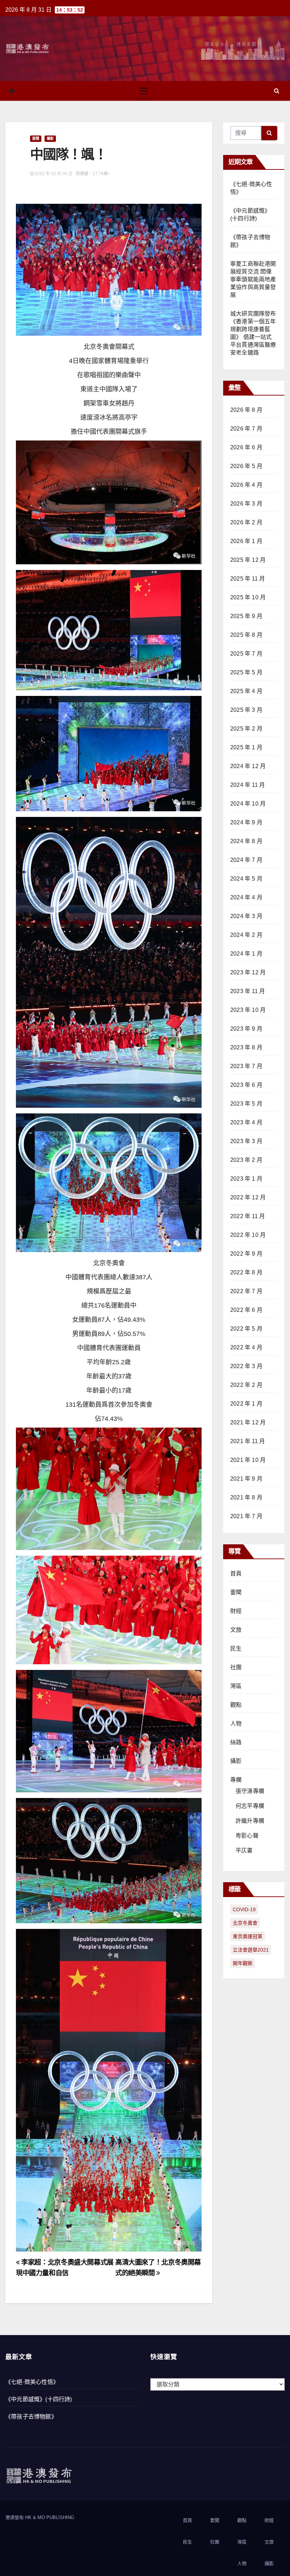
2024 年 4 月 (246, 897)
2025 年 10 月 (248, 597)
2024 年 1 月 (246, 954)
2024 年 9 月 (246, 822)
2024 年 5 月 (246, 879)
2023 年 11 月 (248, 991)
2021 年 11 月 (248, 1441)
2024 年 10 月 (248, 804)
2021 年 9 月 (246, 1479)
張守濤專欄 (250, 1791)
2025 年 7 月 (246, 654)
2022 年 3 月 (246, 1366)
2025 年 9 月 (246, 616)
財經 (236, 1611)
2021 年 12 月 (248, 1422)
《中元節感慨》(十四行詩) (39, 2399)
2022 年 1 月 (246, 1404)
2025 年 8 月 (246, 635)
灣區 (236, 1686)
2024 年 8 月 (246, 841)
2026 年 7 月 (246, 429)
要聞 (36, 139)
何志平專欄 (250, 1806)
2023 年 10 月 (248, 1010)
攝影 (50, 139)
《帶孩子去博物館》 (31, 2417)
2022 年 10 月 (248, 1235)
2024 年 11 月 (248, 785)
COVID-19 (244, 1909)
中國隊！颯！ (68, 154)
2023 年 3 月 (246, 1141)
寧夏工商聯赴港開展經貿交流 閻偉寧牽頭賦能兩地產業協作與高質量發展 (253, 279)
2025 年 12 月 (248, 560)
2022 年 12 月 (248, 1197)
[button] (277, 91)
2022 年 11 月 (248, 1216)
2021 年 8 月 (246, 1497)
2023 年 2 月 (246, 1160)
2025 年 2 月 (246, 729)
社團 (236, 1667)
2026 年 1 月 (246, 541)
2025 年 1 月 (246, 747)
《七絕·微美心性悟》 (32, 2382)
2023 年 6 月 (246, 1085)
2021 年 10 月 (248, 1460)
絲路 (236, 1742)
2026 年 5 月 (246, 466)
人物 (236, 1724)
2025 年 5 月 (246, 672)
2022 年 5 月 (246, 1329)
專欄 (236, 1780)
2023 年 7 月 (246, 1066)
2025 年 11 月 (248, 579)
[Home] (12, 91)
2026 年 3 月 (246, 504)
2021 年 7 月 (246, 1516)
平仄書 (244, 1851)
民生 (236, 1649)
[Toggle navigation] (144, 91)
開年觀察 (243, 1963)
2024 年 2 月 (246, 935)
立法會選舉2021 (251, 1950)
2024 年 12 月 (248, 766)
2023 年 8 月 (246, 1047)
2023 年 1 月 (246, 1179)
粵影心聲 (247, 1836)
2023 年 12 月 (248, 972)
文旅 (236, 1630)
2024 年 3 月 (246, 916)
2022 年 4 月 (246, 1347)
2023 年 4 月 (246, 1122)
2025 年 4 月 (246, 691)
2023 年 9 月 (246, 1029)
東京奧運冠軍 (248, 1936)
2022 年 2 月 (246, 1385)
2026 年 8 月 (246, 410)
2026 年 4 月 (246, 485)
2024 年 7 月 (246, 860)
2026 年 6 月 (246, 447)
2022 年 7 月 (246, 1291)
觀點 (236, 1705)
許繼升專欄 (250, 1821)
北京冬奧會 (245, 1923)
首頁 (236, 1574)
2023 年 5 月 (246, 1104)
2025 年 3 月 (246, 710)
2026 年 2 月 (246, 522)
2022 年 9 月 (246, 1254)
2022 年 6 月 (246, 1310)
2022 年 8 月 (246, 1272)
